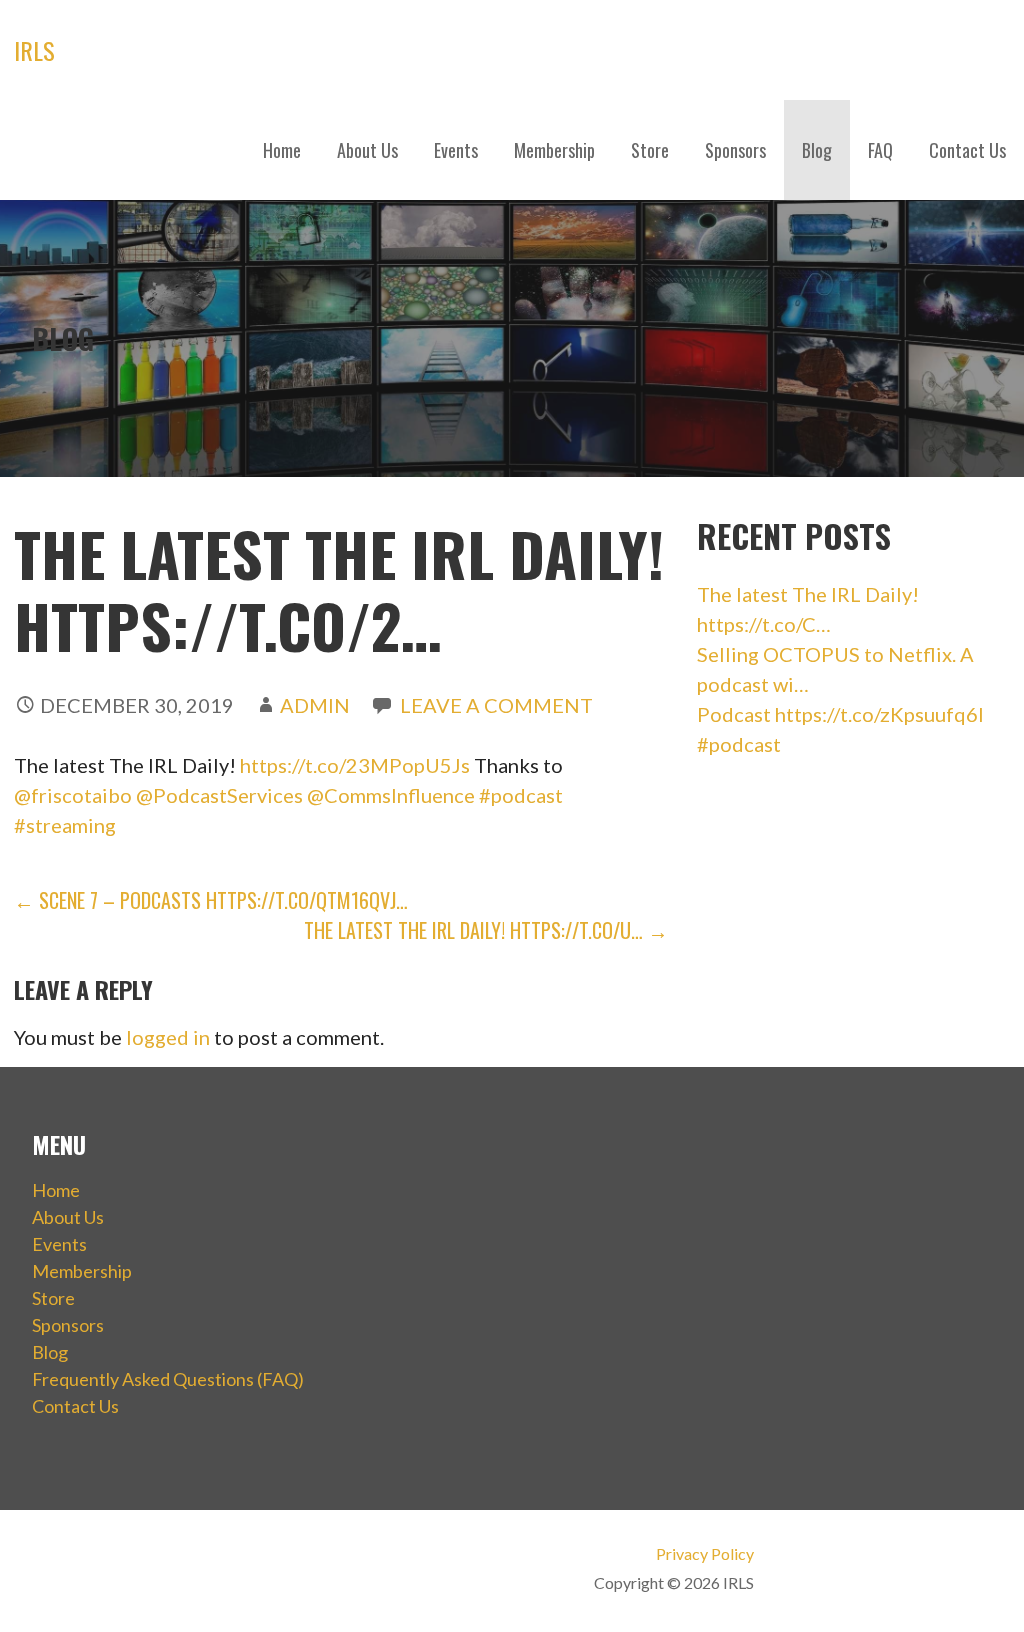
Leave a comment (496, 705)
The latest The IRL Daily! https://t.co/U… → (486, 930)
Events (456, 150)
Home (282, 150)
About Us (367, 150)
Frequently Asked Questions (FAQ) (168, 1379)
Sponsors (735, 150)
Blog (817, 150)
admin (315, 705)
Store (650, 150)
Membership (554, 150)
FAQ (880, 150)
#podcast (521, 795)
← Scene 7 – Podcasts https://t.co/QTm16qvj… (211, 900)
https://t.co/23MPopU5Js (355, 765)
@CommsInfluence (391, 795)
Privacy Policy (705, 1553)
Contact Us (967, 150)
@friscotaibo (73, 795)
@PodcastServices (219, 795)
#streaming (65, 825)
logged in (168, 1037)
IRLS (34, 50)
